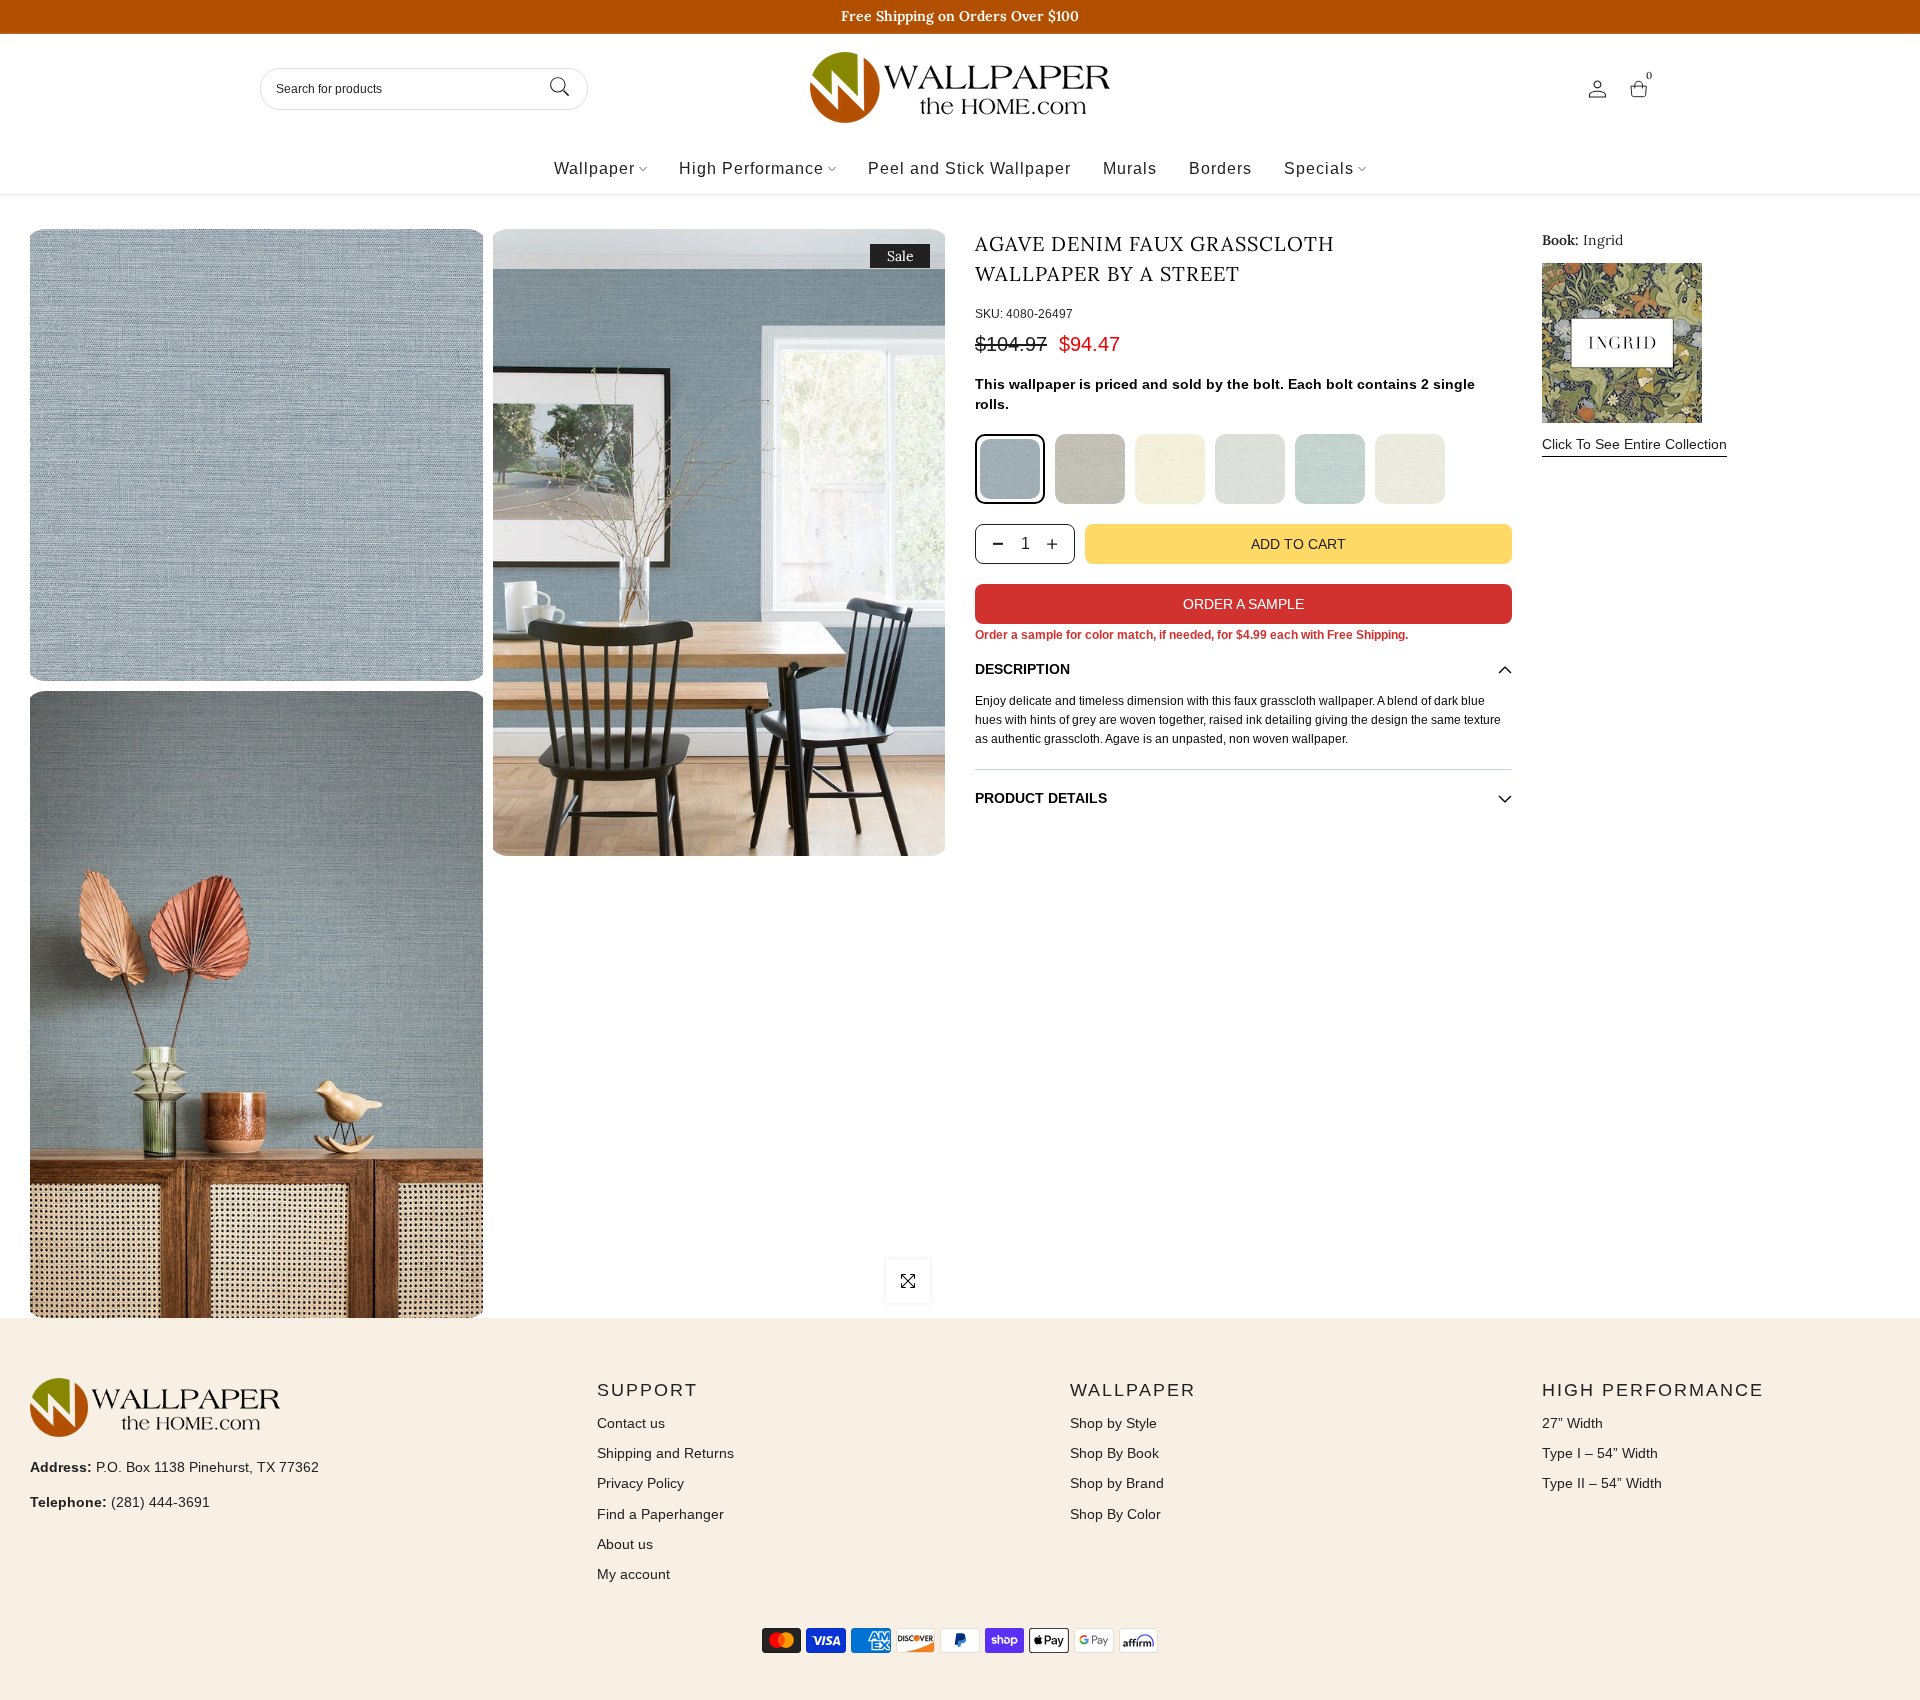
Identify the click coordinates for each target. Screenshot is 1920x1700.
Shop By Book (1114, 1453)
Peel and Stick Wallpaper (969, 168)
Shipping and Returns (665, 1453)
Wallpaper (594, 168)
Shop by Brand (1117, 1483)
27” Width (1572, 1423)
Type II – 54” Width (1602, 1483)
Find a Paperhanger (660, 1514)
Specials (1319, 168)
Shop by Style (1113, 1423)
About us (625, 1544)
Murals (1130, 168)
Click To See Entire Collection (1634, 444)
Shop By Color (1115, 1514)
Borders (1220, 168)
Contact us (631, 1423)
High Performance (751, 168)
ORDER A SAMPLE (1243, 604)
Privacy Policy (640, 1483)
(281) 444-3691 (160, 1502)
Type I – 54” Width (1600, 1453)
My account (633, 1574)
